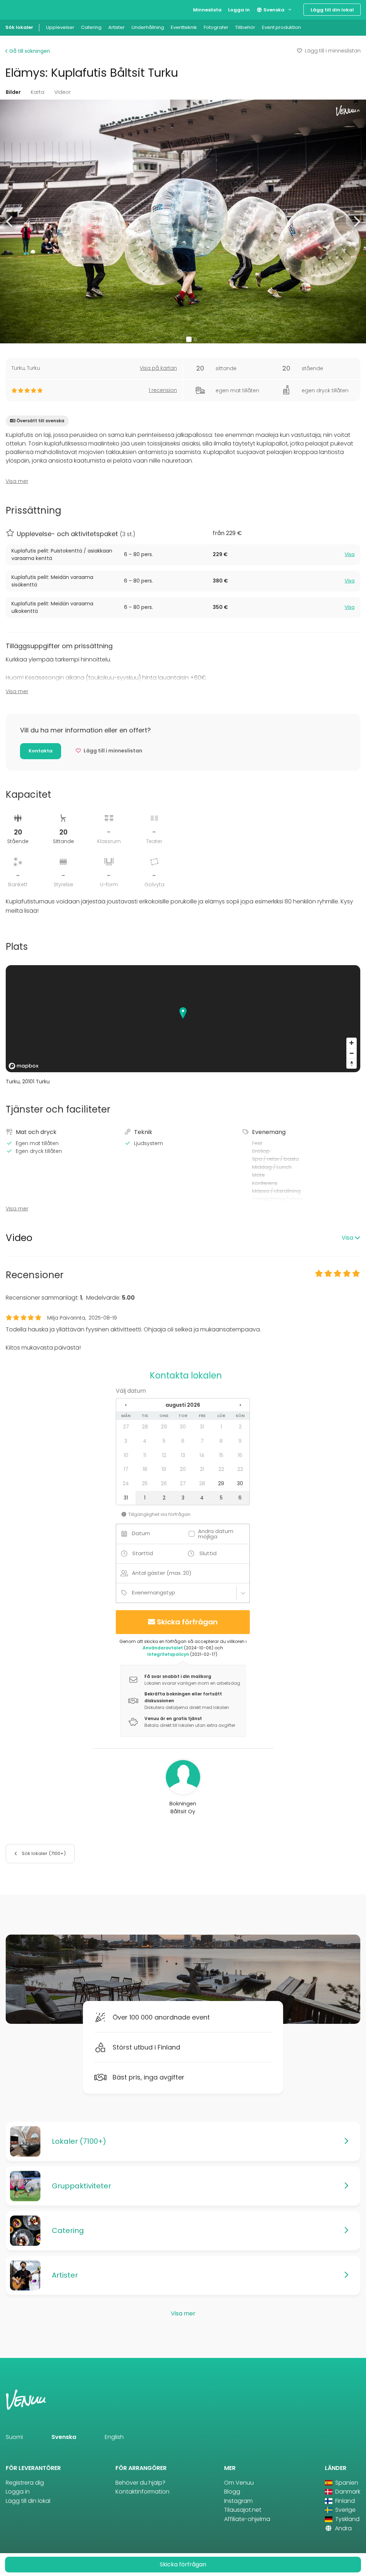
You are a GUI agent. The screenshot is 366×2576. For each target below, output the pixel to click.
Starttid (143, 1553)
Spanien (346, 2483)
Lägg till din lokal (332, 10)
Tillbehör (245, 27)
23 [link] (240, 1469)
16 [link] (240, 1455)
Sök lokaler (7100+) (43, 1853)
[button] (10, 221)
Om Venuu (239, 2483)
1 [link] (221, 1427)
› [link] (240, 1405)
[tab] (183, 555)
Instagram (238, 2501)
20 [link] (183, 1469)
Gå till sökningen (29, 51)
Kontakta (41, 751)
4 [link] (145, 1441)
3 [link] (126, 1441)
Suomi (14, 2437)
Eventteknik (184, 27)
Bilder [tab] (13, 92)
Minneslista (207, 10)
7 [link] (202, 1441)
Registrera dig (25, 2483)
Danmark (347, 2492)
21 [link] (202, 1469)
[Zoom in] (352, 1043)
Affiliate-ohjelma (247, 2519)
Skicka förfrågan (187, 1622)
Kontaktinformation (142, 2492)
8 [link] (221, 1441)
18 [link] (145, 1469)
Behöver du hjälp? (140, 2483)
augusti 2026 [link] (183, 1405)
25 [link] (145, 1483)
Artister (117, 27)
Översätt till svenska (40, 421)
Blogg (232, 2492)
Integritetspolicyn (168, 1654)
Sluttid (208, 1553)
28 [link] (145, 1427)
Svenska (273, 10)
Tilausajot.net (243, 2510)
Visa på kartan (158, 368)
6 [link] (183, 1441)
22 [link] (221, 1469)
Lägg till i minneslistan (333, 51)
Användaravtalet (163, 1648)
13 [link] (183, 1455)
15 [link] (221, 1455)
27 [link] (126, 1427)
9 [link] (240, 1441)
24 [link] (126, 1483)
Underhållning (148, 27)
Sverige (345, 2510)
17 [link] (126, 1469)
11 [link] (145, 1455)
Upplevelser (60, 27)
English (114, 2437)
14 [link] (202, 1455)
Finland (344, 2501)
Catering (91, 27)
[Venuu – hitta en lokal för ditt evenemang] (19, 9)
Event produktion (281, 27)
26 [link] (164, 1483)
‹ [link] (126, 1405)
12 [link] (164, 1455)
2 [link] (240, 1427)
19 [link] (164, 1469)
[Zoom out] (352, 1053)
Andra (343, 2528)
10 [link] (126, 1455)
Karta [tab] (38, 92)
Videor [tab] (63, 92)
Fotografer (216, 27)
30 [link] (183, 1427)
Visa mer (17, 481)
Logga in (239, 10)
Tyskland (347, 2519)
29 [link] (164, 1427)
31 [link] (202, 1427)
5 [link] (164, 1441)
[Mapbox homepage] (24, 1066)
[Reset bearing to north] (352, 1063)
